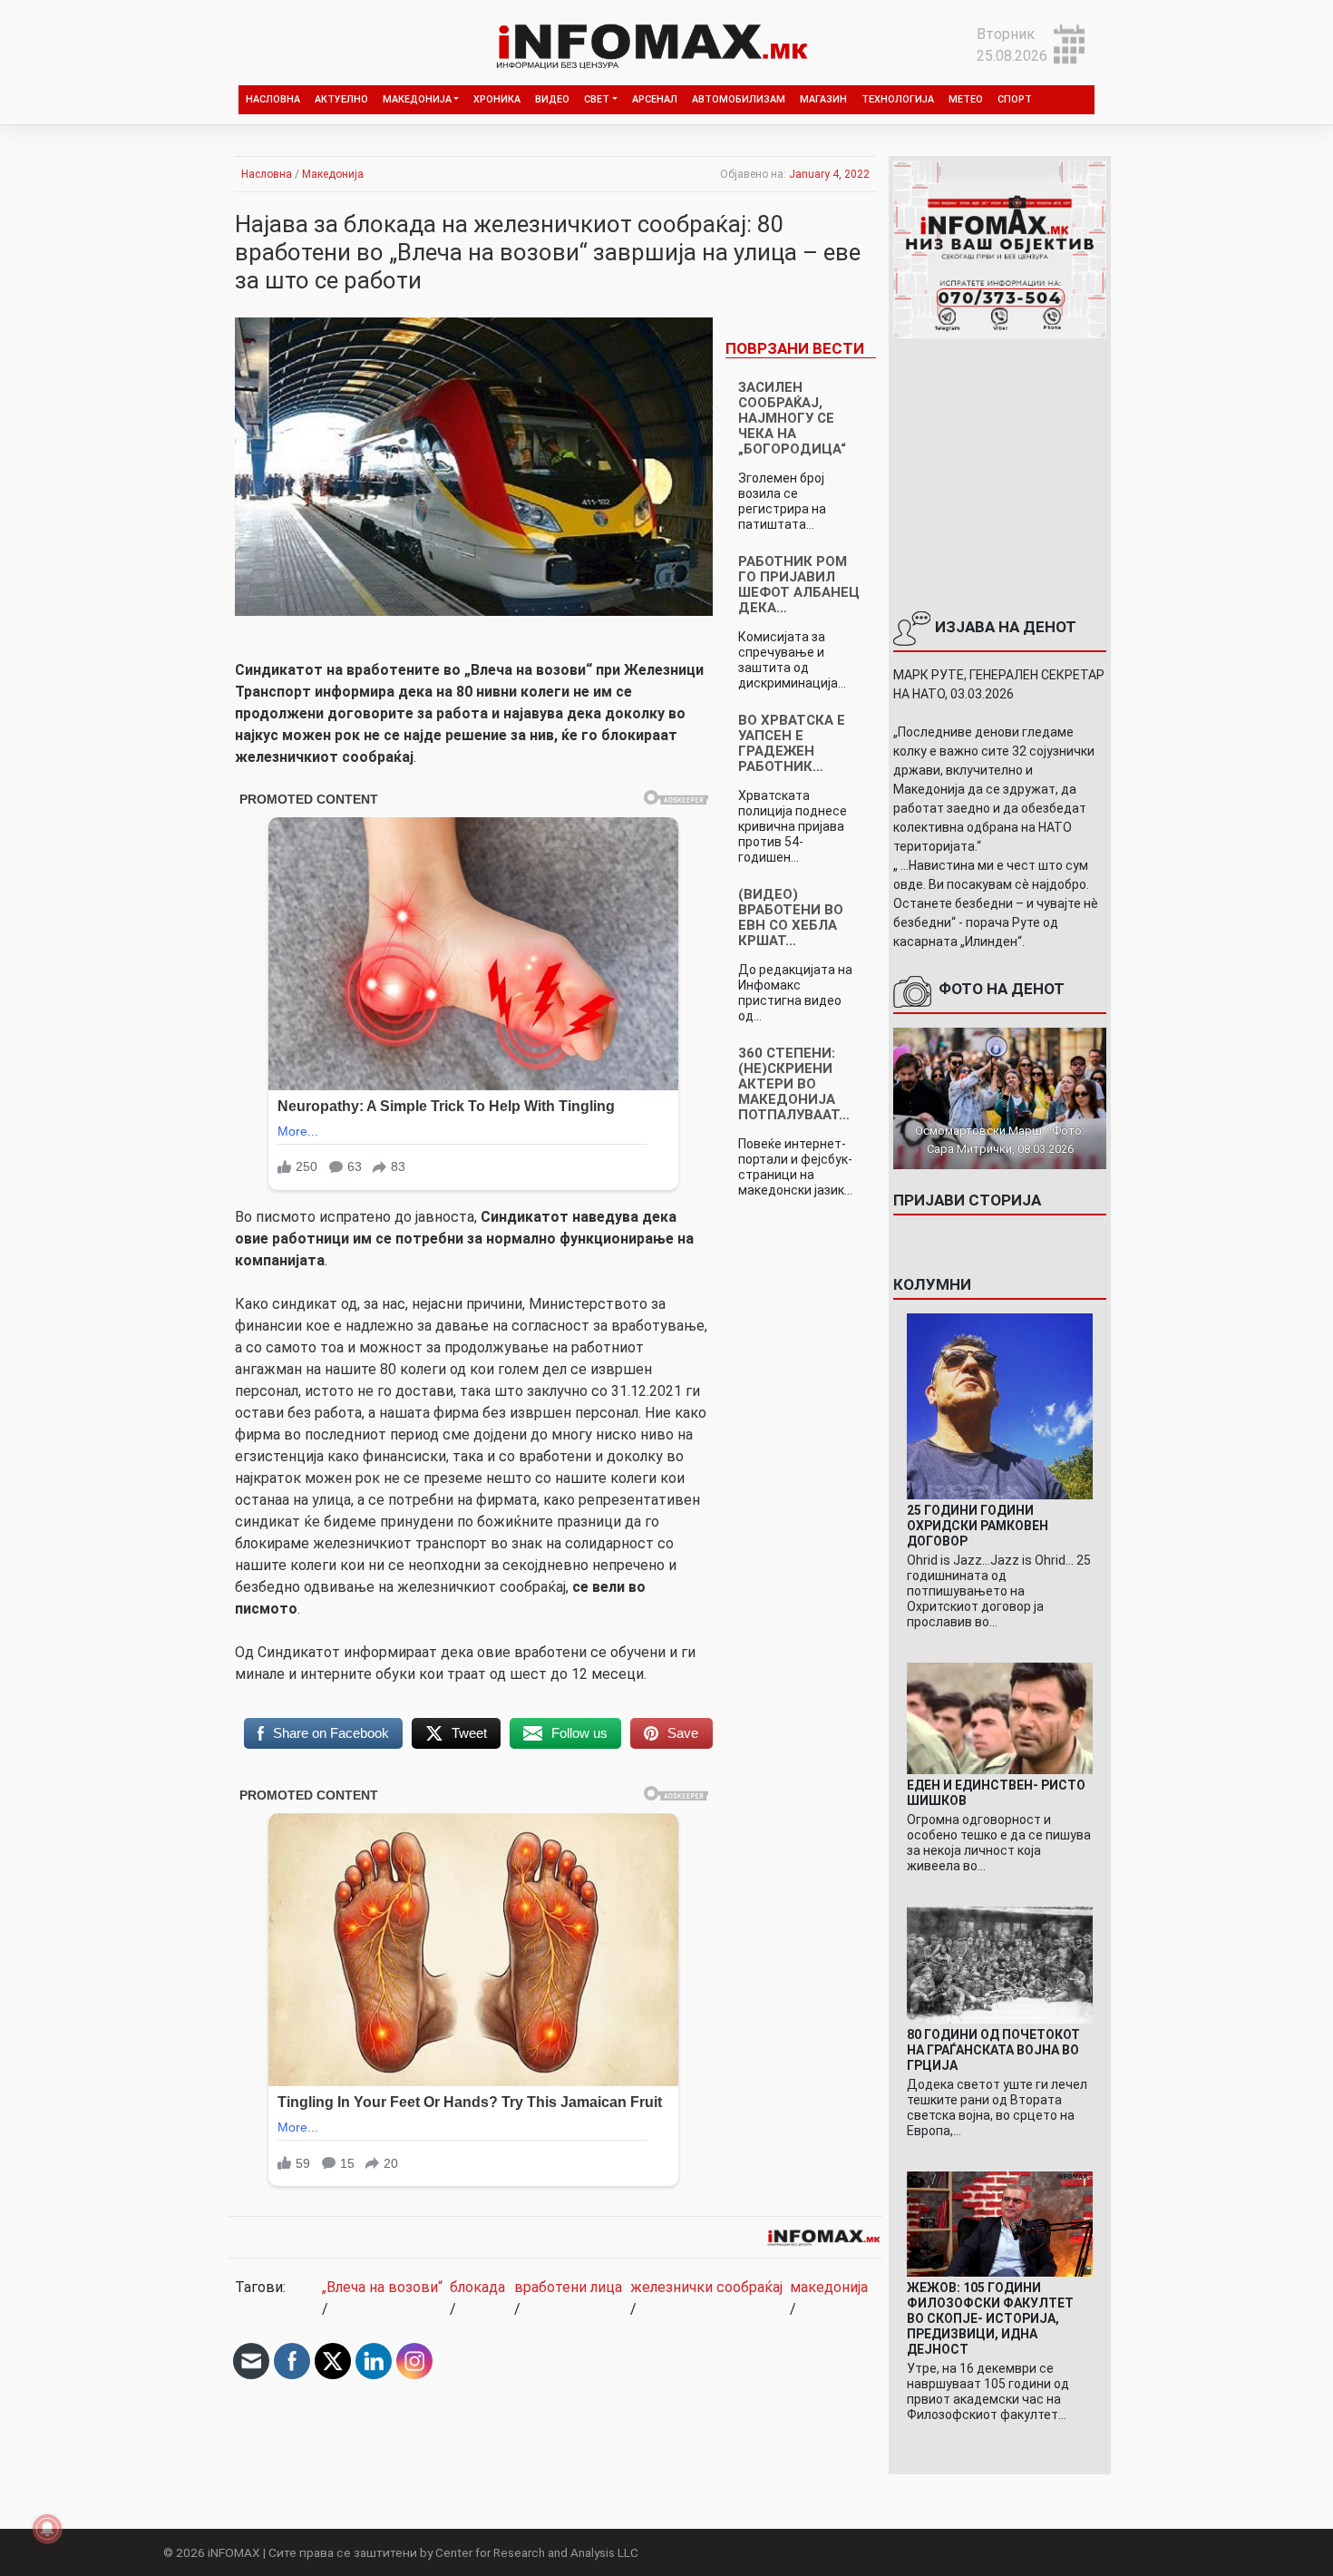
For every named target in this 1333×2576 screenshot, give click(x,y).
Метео (966, 99)
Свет (597, 99)
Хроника (497, 99)
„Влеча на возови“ (382, 2287)
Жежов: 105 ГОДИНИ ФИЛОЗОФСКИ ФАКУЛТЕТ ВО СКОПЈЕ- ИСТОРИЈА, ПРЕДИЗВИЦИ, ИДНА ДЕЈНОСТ (990, 2318)
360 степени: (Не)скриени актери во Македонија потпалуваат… (794, 1084)
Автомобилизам (739, 99)
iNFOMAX (234, 2552)
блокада (477, 2287)
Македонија (417, 99)
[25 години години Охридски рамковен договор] (1000, 1405)
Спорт (1015, 99)
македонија (829, 2287)
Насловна (273, 99)
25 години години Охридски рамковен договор (978, 1526)
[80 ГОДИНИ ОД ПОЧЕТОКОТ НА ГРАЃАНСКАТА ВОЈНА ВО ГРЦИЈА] (1000, 1964)
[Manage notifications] (47, 2529)
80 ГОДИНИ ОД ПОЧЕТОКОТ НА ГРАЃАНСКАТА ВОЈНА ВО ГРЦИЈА (993, 2050)
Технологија (898, 99)
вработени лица (568, 2287)
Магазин (823, 99)
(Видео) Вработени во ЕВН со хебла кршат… (791, 917)
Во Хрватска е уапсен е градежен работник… (792, 743)
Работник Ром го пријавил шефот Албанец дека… (799, 585)
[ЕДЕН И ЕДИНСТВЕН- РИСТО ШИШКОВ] (1000, 1717)
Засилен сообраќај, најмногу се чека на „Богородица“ (792, 418)
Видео (552, 99)
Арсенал (655, 99)
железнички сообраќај (706, 2287)
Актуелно (341, 99)
